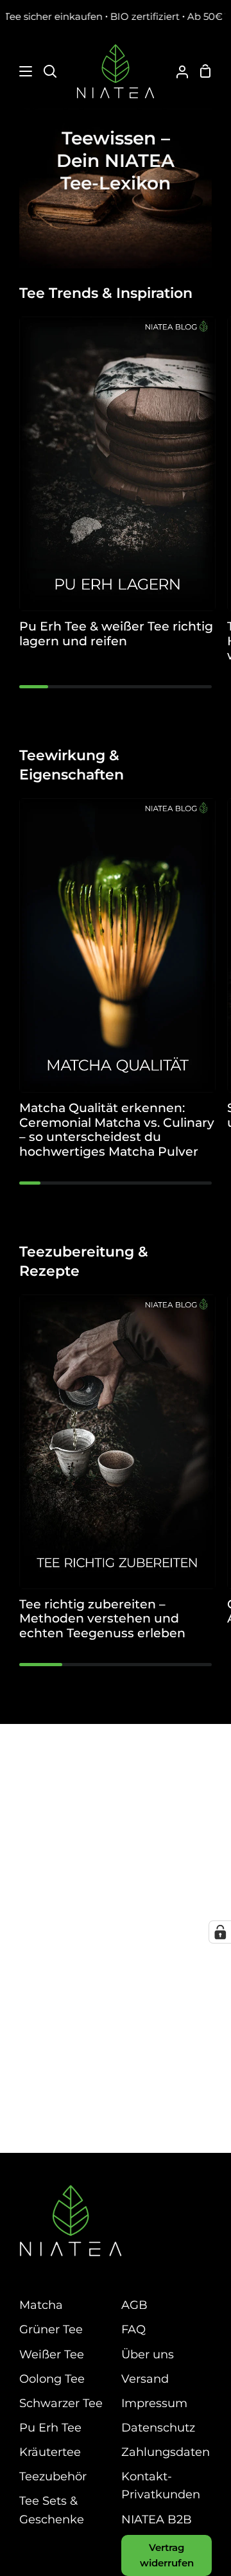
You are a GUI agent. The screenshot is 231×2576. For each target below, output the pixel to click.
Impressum (154, 2403)
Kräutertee (50, 2452)
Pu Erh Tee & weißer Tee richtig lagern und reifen (116, 634)
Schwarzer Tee (61, 2403)
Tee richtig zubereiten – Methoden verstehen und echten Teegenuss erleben (102, 1619)
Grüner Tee (51, 2329)
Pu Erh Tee (50, 2427)
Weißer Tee (52, 2354)
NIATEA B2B (157, 2519)
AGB (134, 2305)
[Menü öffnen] (17, 71)
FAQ (133, 2329)
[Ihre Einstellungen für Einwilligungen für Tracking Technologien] (220, 1932)
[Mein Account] (177, 71)
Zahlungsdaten (166, 2452)
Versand (145, 2379)
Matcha (41, 2305)
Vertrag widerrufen (167, 2555)
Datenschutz (158, 2427)
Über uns (148, 2354)
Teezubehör (53, 2476)
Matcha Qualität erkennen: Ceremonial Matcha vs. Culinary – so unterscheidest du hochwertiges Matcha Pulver (117, 1130)
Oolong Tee (52, 2379)
